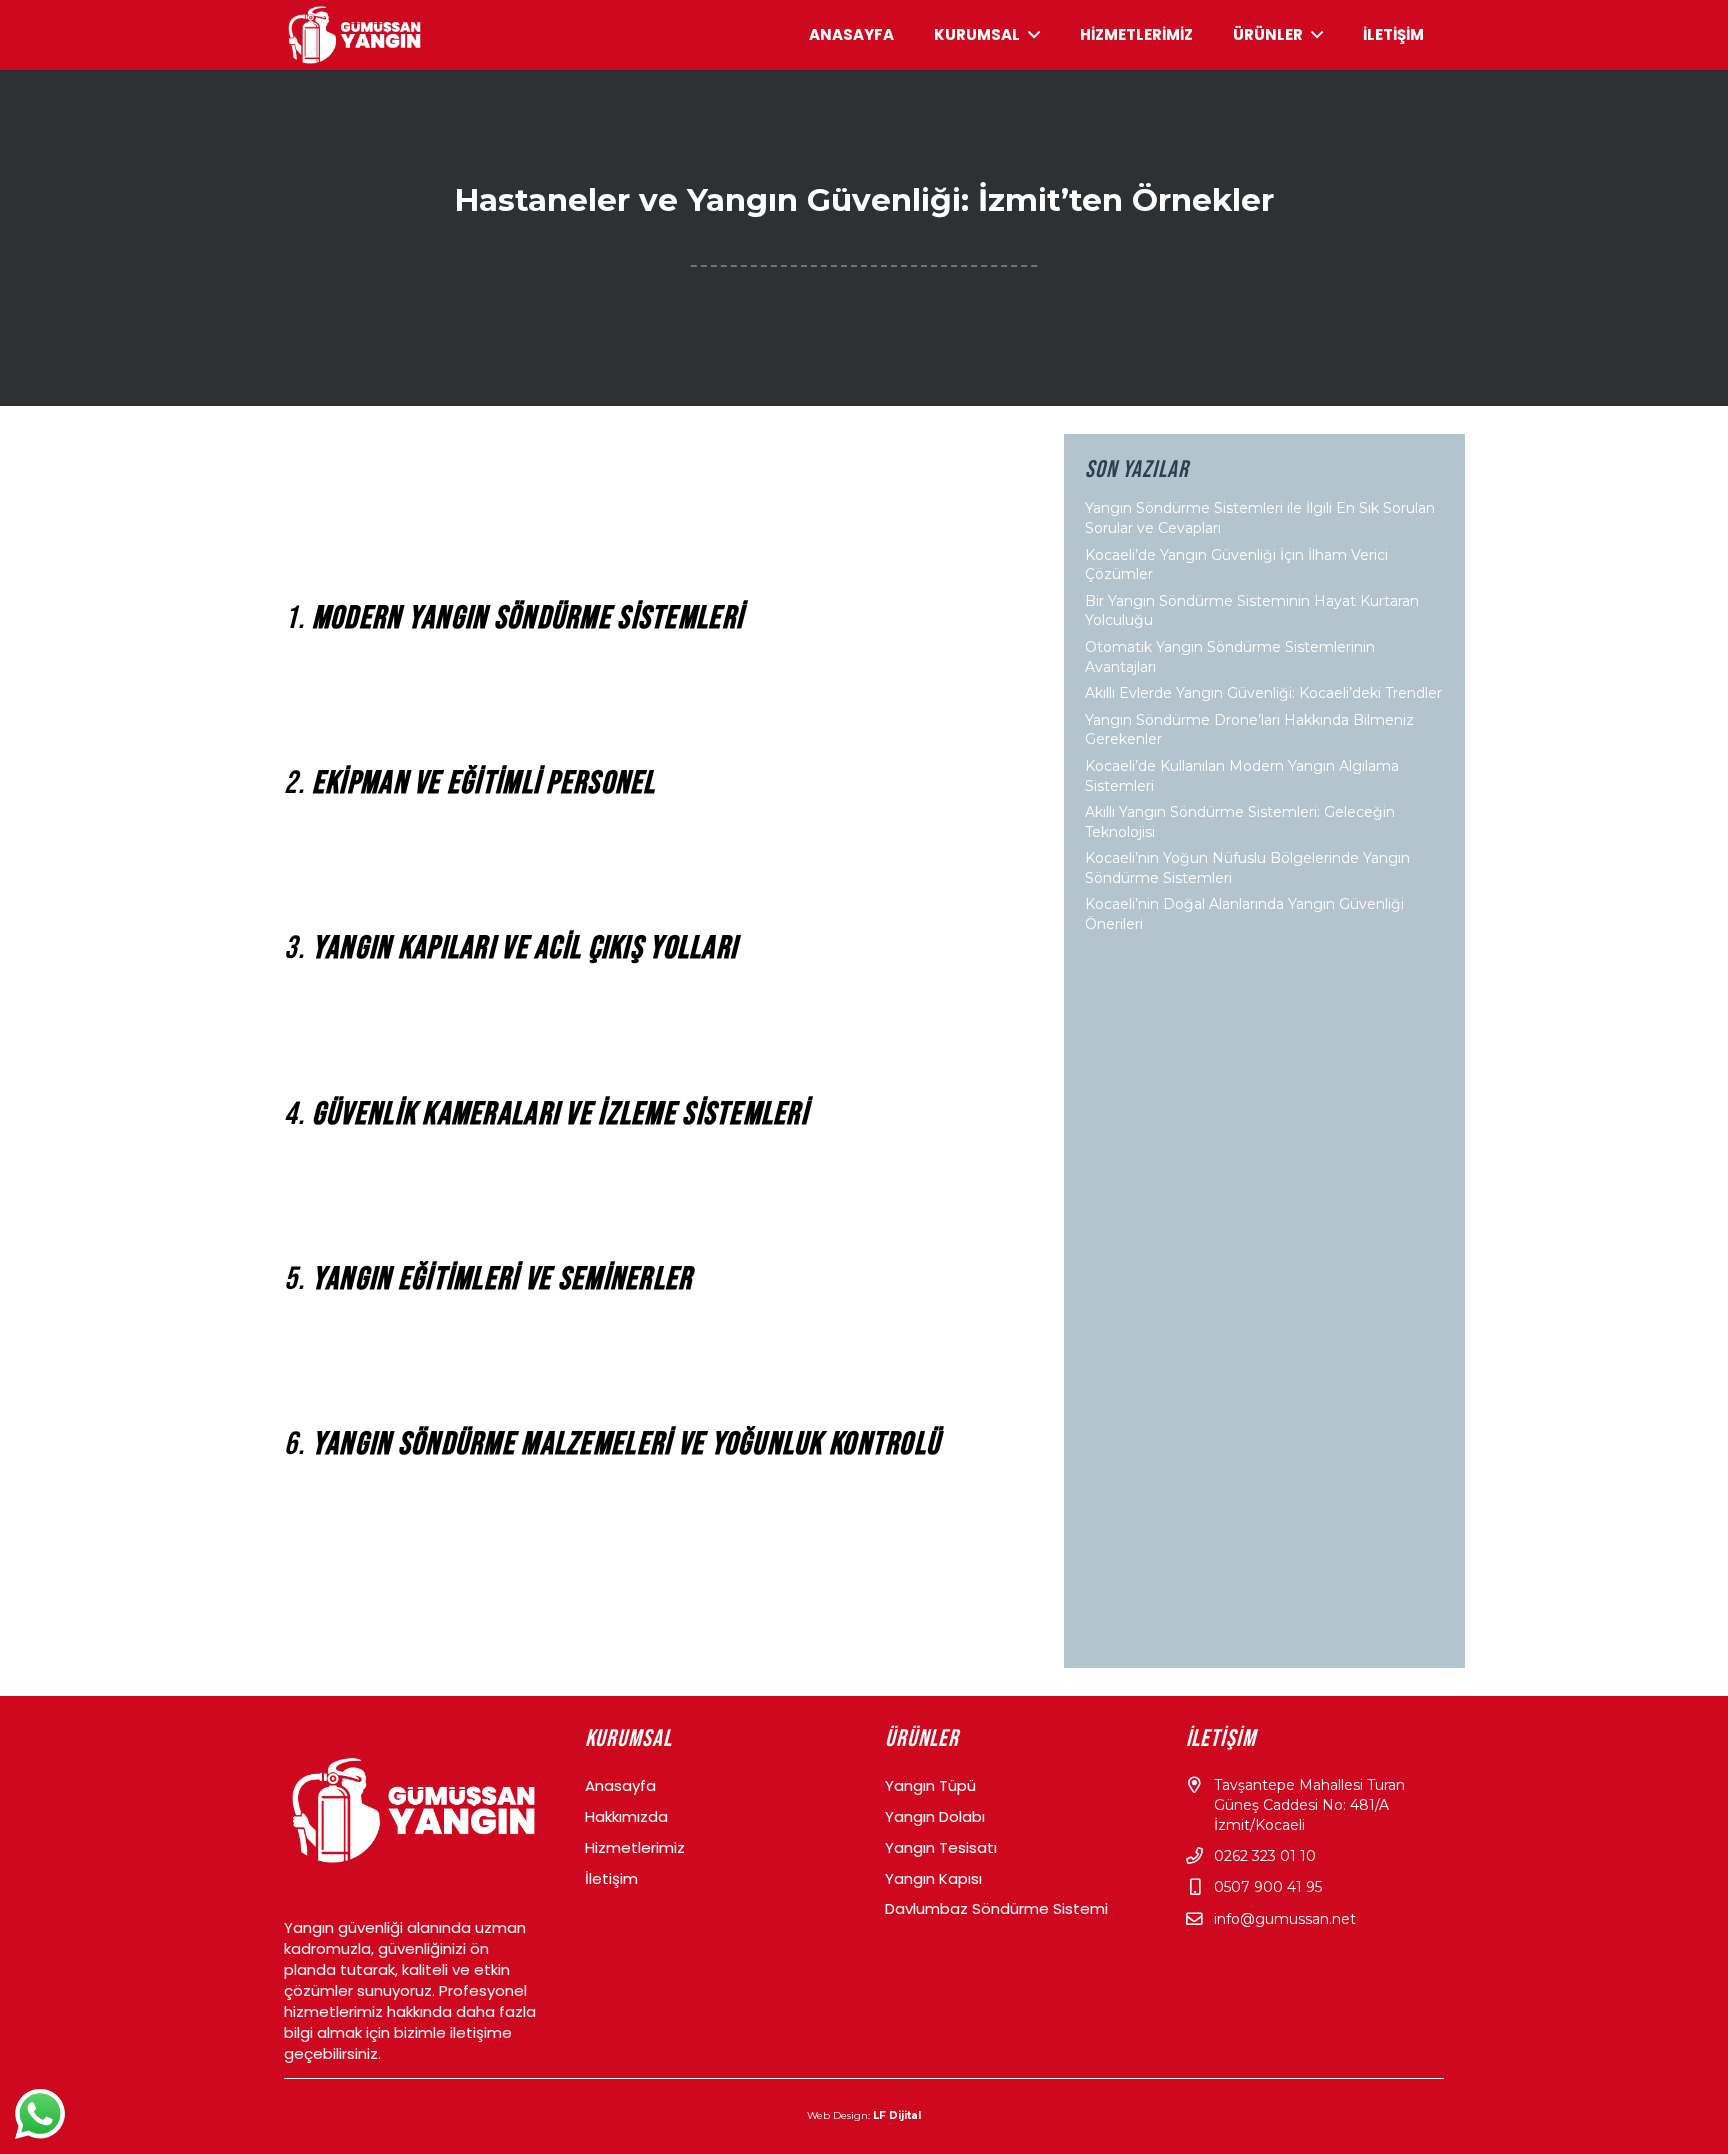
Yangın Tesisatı (941, 1847)
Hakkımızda (626, 1816)
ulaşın (447, 1658)
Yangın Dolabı (935, 1816)
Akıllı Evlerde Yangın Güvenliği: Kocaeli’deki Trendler (1263, 693)
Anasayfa (620, 1785)
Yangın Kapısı (933, 1878)
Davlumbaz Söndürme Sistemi (996, 1908)
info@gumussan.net (1285, 1919)
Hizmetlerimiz (635, 1847)
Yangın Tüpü (930, 1785)
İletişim (611, 1878)
